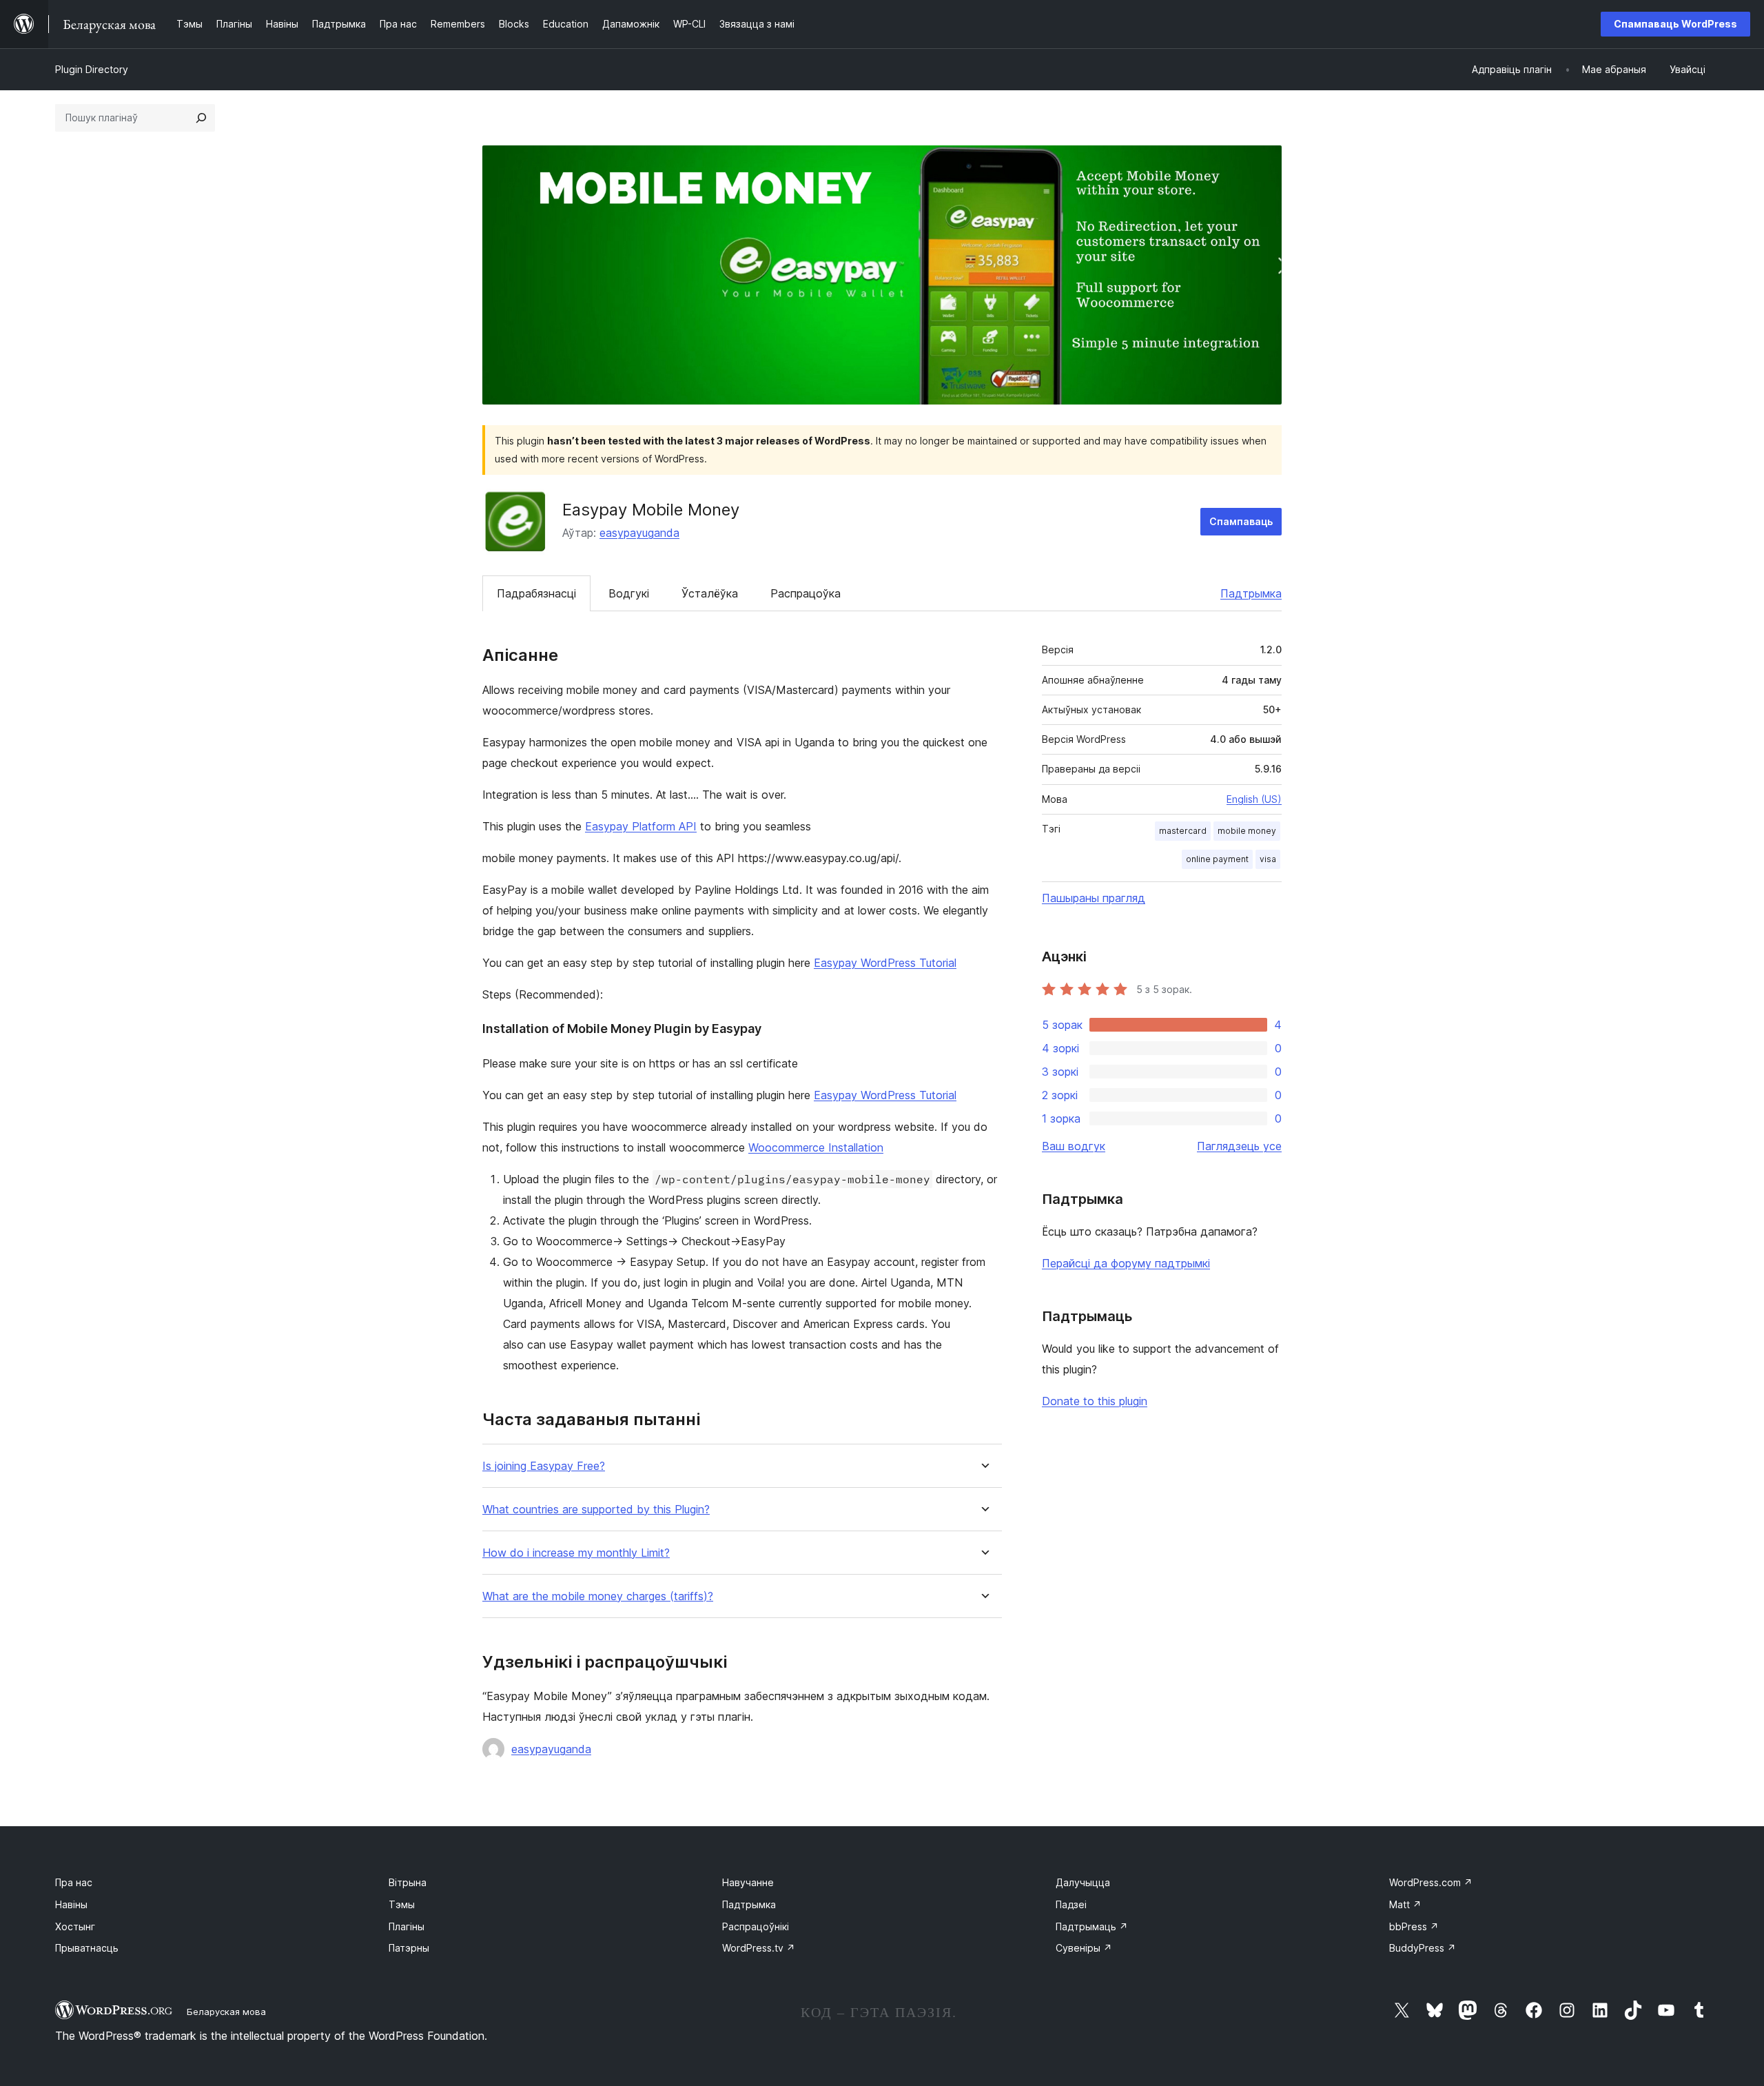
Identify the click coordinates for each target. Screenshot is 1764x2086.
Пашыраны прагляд (1094, 898)
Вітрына (408, 1882)
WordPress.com (1431, 1882)
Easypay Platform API (641, 826)
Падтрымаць (1092, 1926)
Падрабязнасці (536, 593)
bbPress (1414, 1926)
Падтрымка (1251, 593)
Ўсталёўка (710, 593)
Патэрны (409, 1948)
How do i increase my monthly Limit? (576, 1553)
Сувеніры (1084, 1948)
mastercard (1183, 831)
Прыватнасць (87, 1948)
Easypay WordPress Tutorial (885, 963)
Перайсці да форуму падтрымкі (1126, 1263)
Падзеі (1071, 1904)
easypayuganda (639, 533)
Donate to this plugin (1095, 1401)
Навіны (71, 1904)
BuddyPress (1423, 1948)
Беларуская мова (226, 2012)
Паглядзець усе (1239, 1146)
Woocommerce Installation (816, 1147)
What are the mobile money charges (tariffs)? (598, 1596)
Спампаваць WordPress (1675, 24)
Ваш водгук (1074, 1146)
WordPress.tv (759, 1948)
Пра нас (74, 1882)
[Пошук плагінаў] (201, 118)
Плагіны (407, 1926)
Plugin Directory (92, 69)
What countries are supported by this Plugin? (596, 1510)
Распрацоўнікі (756, 1926)
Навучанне (748, 1882)
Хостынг (75, 1926)
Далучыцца (1083, 1882)
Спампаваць (1241, 521)
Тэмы (402, 1904)
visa (1268, 859)
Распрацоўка (806, 593)
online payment (1217, 859)
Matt (1405, 1904)
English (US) (1254, 799)
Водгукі (629, 593)
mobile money (1247, 831)
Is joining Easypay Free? (544, 1466)
